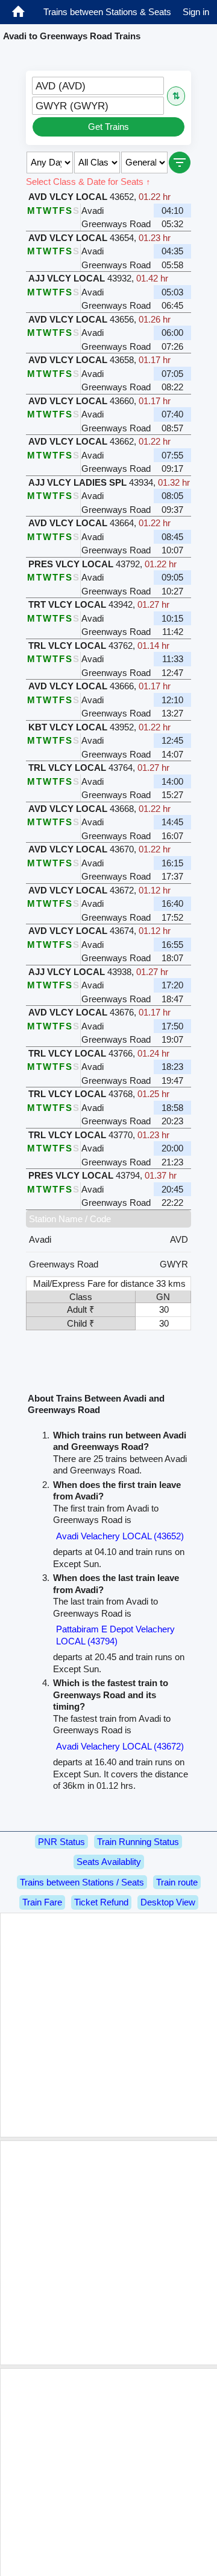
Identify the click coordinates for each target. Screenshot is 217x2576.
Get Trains (108, 127)
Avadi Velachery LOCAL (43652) (120, 1536)
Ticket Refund (101, 1902)
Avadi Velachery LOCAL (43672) (120, 1746)
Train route (177, 1882)
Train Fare (42, 1902)
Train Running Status (138, 1842)
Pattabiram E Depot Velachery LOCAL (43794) (115, 1635)
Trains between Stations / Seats (82, 1882)
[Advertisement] (108, 2025)
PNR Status (61, 1842)
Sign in (196, 12)
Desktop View (168, 1902)
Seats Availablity (109, 1862)
